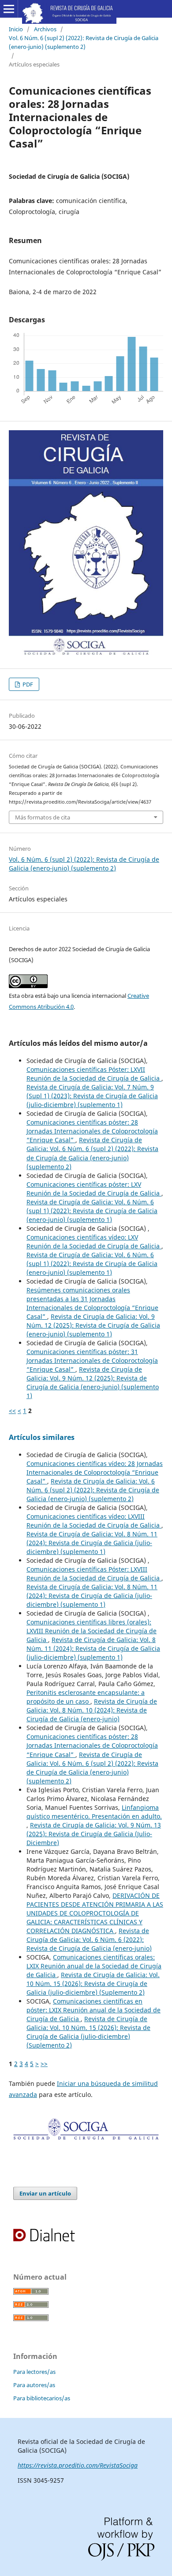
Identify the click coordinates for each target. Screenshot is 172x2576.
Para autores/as (34, 2385)
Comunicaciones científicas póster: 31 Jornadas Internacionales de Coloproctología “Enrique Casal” (92, 1360)
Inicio (16, 29)
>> (44, 2064)
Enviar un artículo (45, 2193)
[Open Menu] (9, 9)
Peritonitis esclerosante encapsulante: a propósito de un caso (86, 1697)
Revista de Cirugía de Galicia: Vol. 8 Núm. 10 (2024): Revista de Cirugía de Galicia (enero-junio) (92, 1710)
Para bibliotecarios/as (42, 2398)
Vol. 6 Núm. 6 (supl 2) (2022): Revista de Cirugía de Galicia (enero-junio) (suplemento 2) (84, 42)
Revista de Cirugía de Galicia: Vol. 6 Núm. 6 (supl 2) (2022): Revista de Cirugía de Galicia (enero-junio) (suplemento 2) (92, 1153)
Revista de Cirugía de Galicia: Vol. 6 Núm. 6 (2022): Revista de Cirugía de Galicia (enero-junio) (89, 1939)
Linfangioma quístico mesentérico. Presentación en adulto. (94, 1812)
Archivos (45, 29)
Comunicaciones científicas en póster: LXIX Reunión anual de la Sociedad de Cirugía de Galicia (93, 2010)
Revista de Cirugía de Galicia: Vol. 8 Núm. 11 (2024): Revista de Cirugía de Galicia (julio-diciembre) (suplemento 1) (92, 1543)
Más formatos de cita (43, 817)
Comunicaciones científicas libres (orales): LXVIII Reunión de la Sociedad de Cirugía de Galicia (92, 1631)
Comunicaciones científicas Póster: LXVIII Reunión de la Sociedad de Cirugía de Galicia (94, 1574)
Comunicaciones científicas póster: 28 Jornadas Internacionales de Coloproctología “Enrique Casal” (92, 1131)
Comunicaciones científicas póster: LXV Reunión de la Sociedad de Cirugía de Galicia (94, 1189)
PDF (27, 684)
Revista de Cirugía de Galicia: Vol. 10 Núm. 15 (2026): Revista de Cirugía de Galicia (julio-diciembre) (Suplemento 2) (93, 1984)
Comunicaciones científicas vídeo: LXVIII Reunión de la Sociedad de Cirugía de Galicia (94, 1521)
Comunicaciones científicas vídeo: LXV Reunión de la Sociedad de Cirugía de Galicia (94, 1242)
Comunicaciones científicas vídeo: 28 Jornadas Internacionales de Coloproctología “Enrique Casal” (95, 1472)
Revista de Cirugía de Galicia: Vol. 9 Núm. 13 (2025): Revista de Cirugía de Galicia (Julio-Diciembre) (94, 1834)
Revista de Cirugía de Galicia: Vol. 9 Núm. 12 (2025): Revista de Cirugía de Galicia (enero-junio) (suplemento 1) (93, 1325)
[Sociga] (86, 2138)
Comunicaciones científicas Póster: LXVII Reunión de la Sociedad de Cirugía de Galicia (94, 1074)
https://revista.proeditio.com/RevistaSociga (78, 2465)
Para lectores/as (34, 2372)
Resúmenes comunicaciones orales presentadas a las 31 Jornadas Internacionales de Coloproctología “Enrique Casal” (92, 1303)
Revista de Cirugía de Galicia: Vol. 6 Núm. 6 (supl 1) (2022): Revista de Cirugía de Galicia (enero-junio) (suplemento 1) (92, 1211)
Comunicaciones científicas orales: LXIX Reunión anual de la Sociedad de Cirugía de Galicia (94, 1966)
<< (12, 1411)
